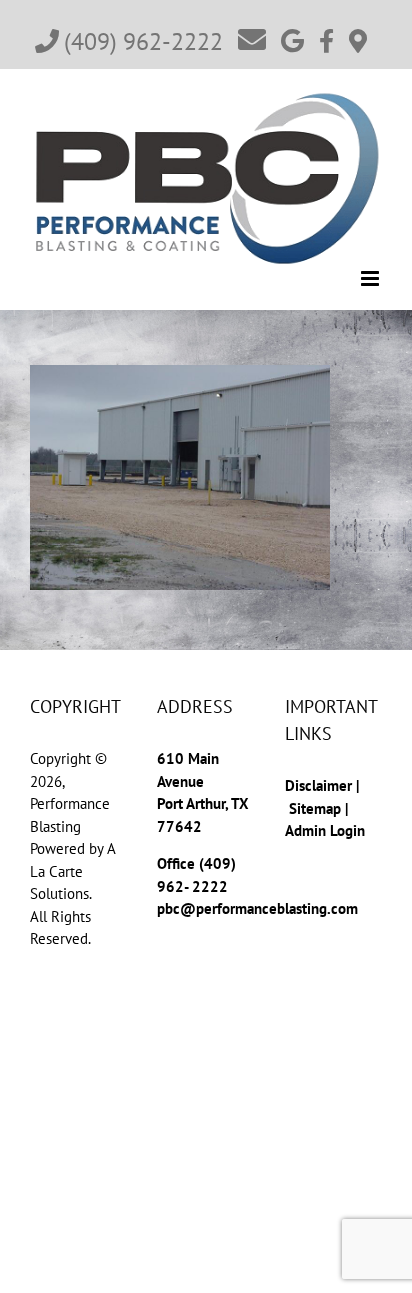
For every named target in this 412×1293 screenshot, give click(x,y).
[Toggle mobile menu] (371, 278)
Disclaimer (320, 785)
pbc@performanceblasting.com (257, 908)
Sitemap (315, 808)
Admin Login (325, 830)
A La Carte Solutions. (72, 871)
